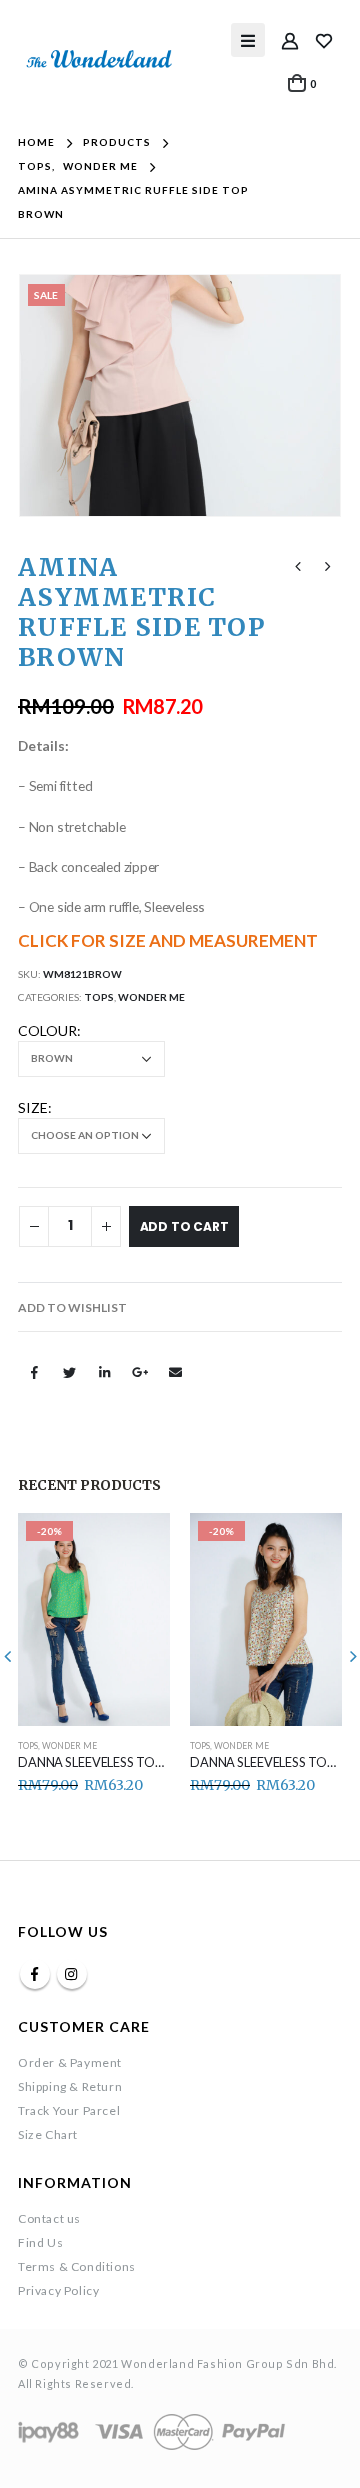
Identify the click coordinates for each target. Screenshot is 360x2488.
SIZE (33, 1107)
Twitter (69, 1372)
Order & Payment (70, 2062)
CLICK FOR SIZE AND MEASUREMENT (168, 940)
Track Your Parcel (69, 2110)
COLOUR (47, 1030)
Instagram (72, 1974)
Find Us (40, 2242)
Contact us (49, 2218)
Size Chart (48, 2134)
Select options (137, 1546)
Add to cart (184, 1226)
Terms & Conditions (77, 2266)
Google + (140, 1372)
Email (175, 1372)
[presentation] (43, 396)
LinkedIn (105, 1372)
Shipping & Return (70, 2086)
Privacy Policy (58, 2290)
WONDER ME (151, 997)
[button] (72, 1308)
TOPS (99, 997)
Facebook (34, 1372)
